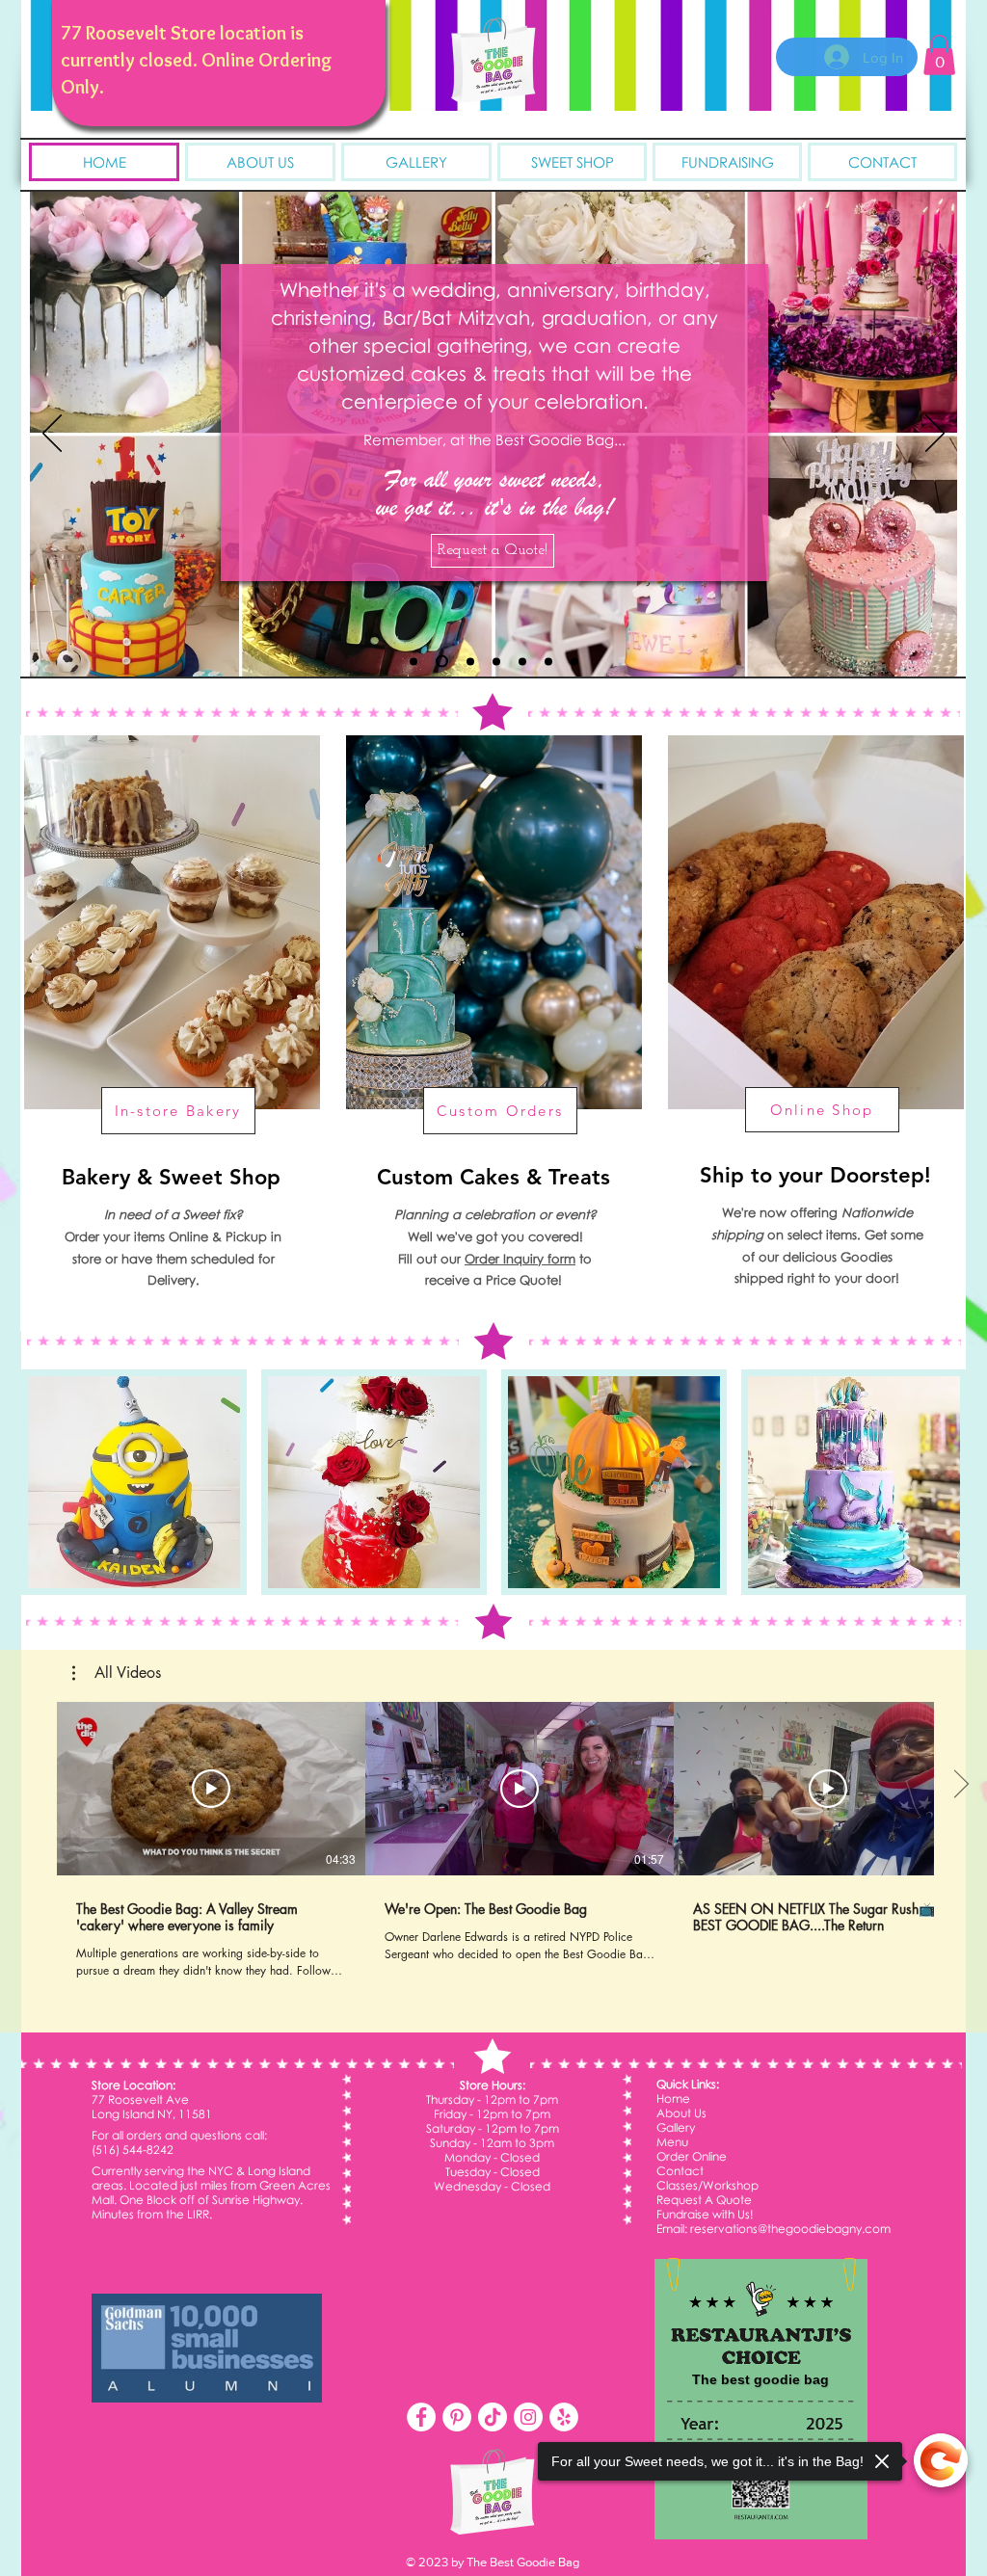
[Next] (935, 435)
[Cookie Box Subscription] (413, 661)
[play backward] (45, 1482)
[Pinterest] (457, 2417)
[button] (939, 55)
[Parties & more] (470, 661)
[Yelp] (564, 2417)
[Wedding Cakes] (496, 661)
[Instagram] (528, 2417)
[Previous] (52, 435)
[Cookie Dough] (548, 661)
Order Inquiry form (520, 1259)
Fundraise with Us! (705, 2214)
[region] (170, 1033)
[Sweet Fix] (574, 661)
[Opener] (442, 662)
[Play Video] (211, 1789)
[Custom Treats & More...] (522, 661)
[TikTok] (493, 2417)
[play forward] (942, 1482)
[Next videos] (960, 1785)
